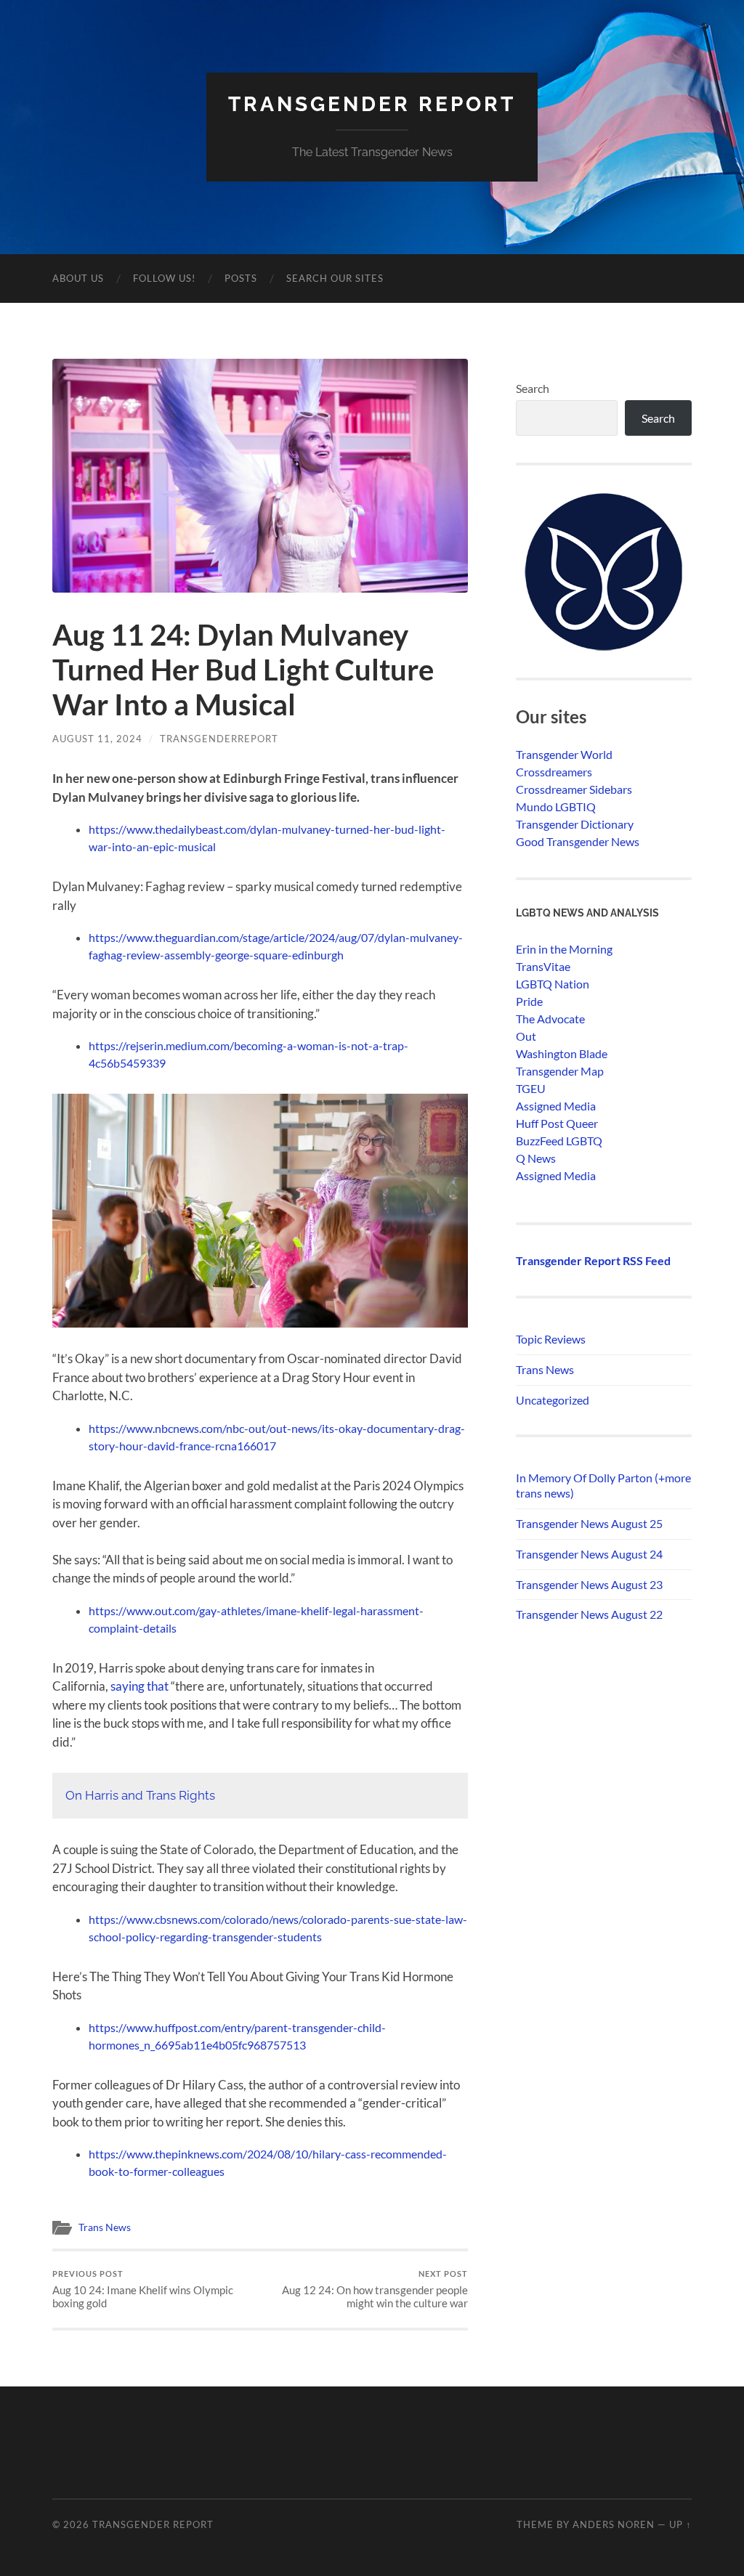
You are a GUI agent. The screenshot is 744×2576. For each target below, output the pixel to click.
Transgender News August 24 (589, 1554)
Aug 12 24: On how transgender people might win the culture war (375, 2289)
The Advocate (550, 1019)
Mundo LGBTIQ (556, 806)
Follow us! (164, 278)
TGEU (531, 1088)
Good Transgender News (578, 841)
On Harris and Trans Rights (140, 1795)
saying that (139, 1686)
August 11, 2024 (97, 739)
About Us (78, 278)
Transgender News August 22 (589, 1614)
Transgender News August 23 (589, 1584)
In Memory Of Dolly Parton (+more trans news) (603, 1485)
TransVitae (543, 966)
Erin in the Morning (564, 949)
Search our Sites (335, 278)
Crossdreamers (554, 772)
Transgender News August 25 (589, 1523)
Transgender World (564, 754)
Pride (529, 1001)
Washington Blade (562, 1053)
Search (533, 388)
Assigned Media (556, 1106)
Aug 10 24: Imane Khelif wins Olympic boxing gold (143, 2289)
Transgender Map (560, 1071)
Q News (536, 1158)
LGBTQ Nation (553, 984)
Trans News (105, 2227)
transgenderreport (219, 739)
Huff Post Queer (557, 1123)
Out (526, 1036)
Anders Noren (614, 2524)
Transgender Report (372, 104)
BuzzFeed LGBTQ (559, 1141)
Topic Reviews (551, 1339)
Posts (241, 278)
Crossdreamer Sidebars (574, 789)
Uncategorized (553, 1400)
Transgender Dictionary (575, 824)
